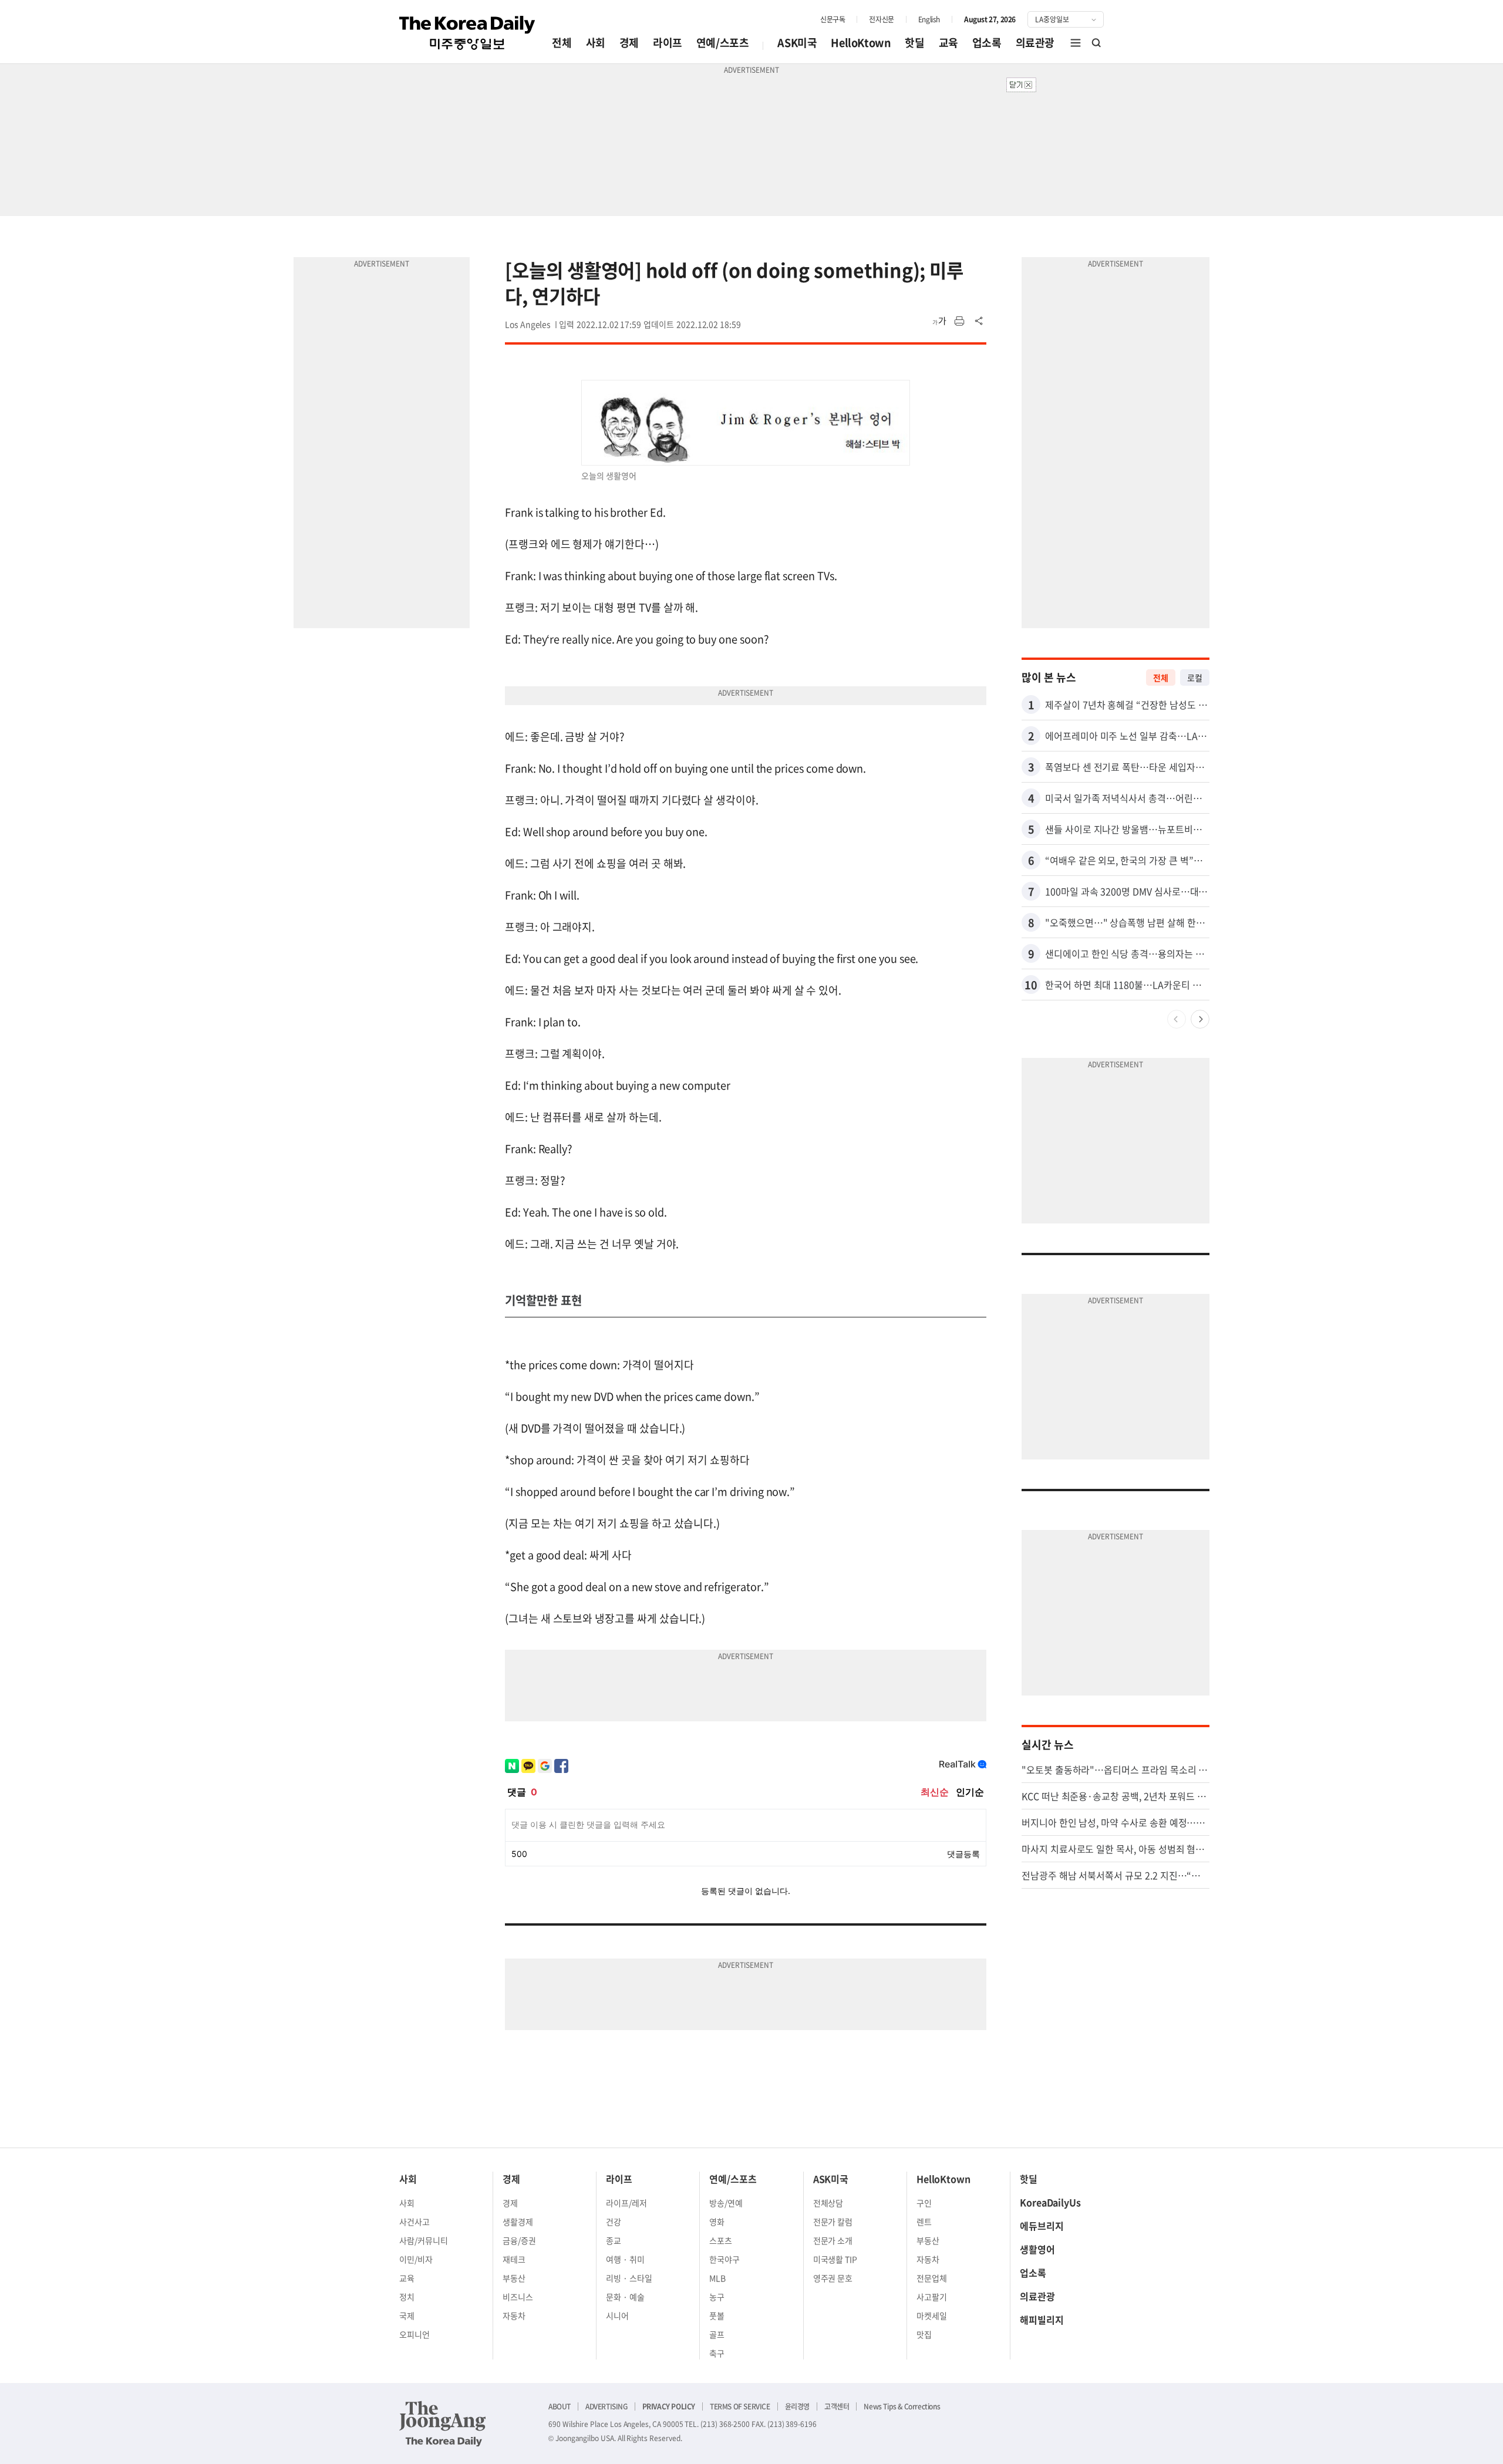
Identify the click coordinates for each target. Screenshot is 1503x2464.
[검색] (1097, 43)
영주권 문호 (833, 2278)
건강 (614, 2222)
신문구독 (833, 19)
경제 (629, 43)
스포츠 (721, 2240)
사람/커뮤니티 (424, 2240)
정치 (407, 2297)
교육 (948, 43)
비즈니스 (518, 2297)
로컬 (1195, 677)
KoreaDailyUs (1050, 2202)
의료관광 (1035, 43)
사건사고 (414, 2222)
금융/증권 (519, 2240)
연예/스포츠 (723, 43)
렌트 (924, 2222)
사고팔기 (932, 2297)
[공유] (979, 321)
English (929, 19)
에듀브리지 (1042, 2226)
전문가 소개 (833, 2240)
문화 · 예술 (625, 2297)
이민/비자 (416, 2259)
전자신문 (881, 19)
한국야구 (724, 2259)
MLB (717, 2278)
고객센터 (837, 2406)
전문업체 (932, 2278)
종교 (614, 2240)
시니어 (617, 2315)
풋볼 (717, 2315)
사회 (596, 43)
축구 (717, 2353)
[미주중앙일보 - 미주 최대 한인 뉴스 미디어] (467, 33)
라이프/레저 (626, 2203)
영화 (717, 2222)
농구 (717, 2297)
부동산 (514, 2278)
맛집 (924, 2334)
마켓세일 (932, 2315)
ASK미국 (797, 43)
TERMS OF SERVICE (740, 2406)
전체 (562, 43)
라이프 (668, 43)
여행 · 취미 (625, 2259)
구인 (924, 2203)
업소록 (987, 43)
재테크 (514, 2259)
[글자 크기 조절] (939, 321)
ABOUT (560, 2406)
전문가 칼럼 (833, 2222)
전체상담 (828, 2203)
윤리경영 (797, 2406)
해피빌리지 (1042, 2320)
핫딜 (914, 43)
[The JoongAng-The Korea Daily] (443, 2423)
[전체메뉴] (1076, 43)
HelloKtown (861, 43)
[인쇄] (959, 321)
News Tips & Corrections (902, 2406)
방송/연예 (726, 2203)
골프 (717, 2334)
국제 (407, 2315)
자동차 (514, 2315)
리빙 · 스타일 (629, 2278)
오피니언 (414, 2334)
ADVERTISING (606, 2406)
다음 (1200, 1019)
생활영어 (1037, 2249)
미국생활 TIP (835, 2259)
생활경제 (518, 2222)
